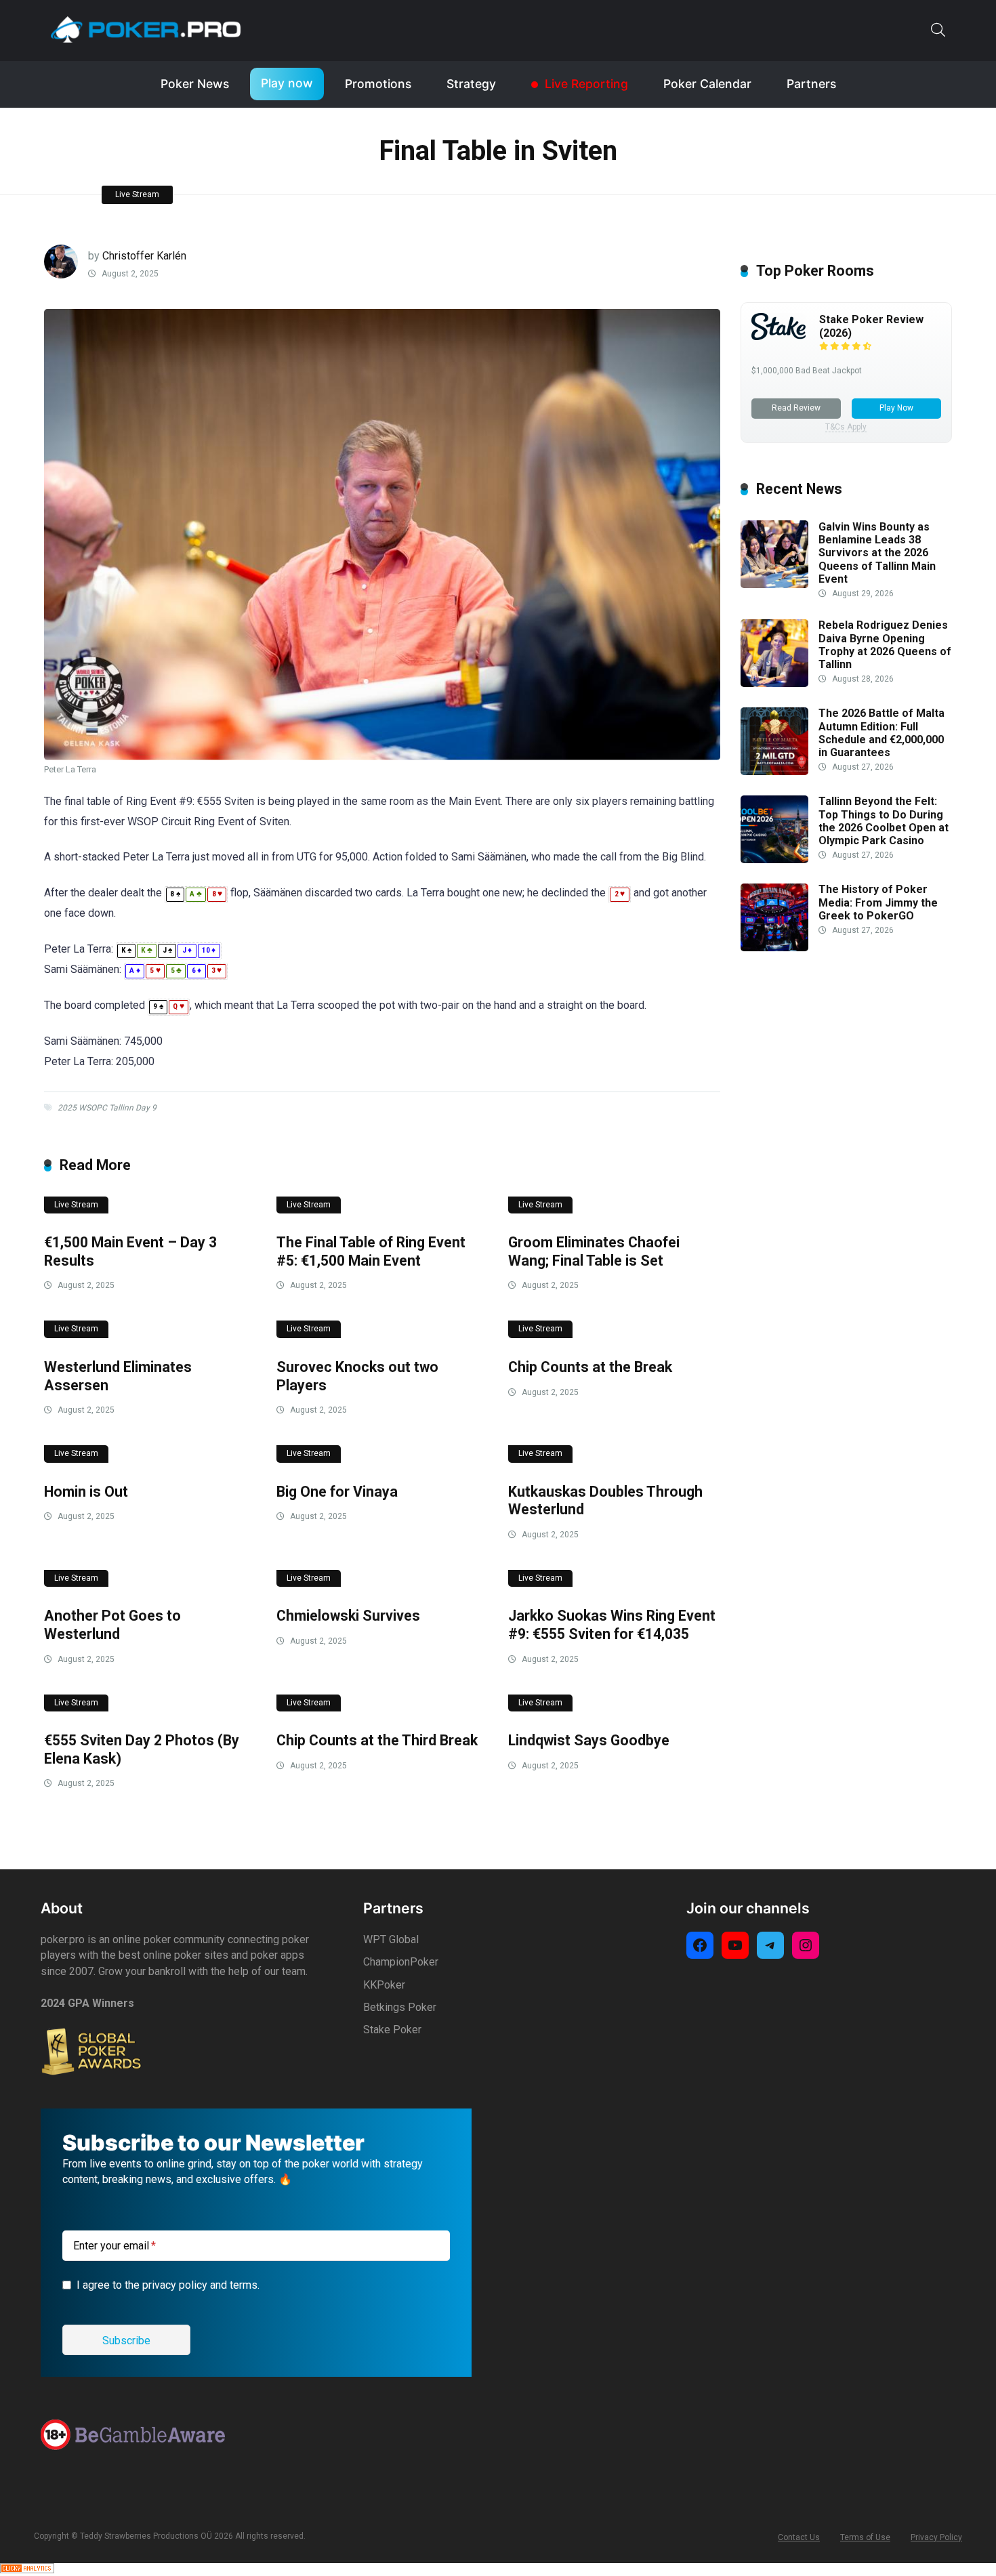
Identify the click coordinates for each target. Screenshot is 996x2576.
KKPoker (384, 1985)
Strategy (471, 84)
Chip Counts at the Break (590, 1367)
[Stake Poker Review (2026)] (779, 336)
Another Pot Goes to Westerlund (112, 1625)
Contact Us (799, 2537)
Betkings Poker (400, 2007)
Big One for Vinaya (337, 1492)
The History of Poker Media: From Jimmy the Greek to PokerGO (878, 903)
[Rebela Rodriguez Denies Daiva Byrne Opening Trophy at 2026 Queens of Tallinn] (774, 683)
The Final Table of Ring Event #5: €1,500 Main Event (371, 1251)
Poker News (195, 84)
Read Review (796, 408)
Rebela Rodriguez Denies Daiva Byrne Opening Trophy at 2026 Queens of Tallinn (885, 645)
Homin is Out (86, 1492)
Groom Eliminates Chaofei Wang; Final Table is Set (594, 1251)
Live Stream (137, 194)
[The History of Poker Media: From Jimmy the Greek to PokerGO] (774, 948)
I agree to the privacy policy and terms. (168, 2285)
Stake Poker (392, 2030)
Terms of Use (865, 2537)
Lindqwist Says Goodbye (589, 1740)
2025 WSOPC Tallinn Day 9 (107, 1108)
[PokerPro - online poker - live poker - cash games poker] (146, 29)
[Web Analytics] (27, 2570)
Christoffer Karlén (144, 256)
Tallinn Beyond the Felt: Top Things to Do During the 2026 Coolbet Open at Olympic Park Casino (884, 822)
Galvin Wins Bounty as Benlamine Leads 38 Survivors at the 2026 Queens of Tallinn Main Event (877, 553)
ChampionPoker (401, 1962)
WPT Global (391, 1939)
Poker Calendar (707, 84)
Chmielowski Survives (348, 1616)
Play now (287, 83)
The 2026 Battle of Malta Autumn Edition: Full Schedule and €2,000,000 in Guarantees (881, 733)
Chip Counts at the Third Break (377, 1740)
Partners (811, 84)
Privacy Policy (936, 2537)
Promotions (378, 84)
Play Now (896, 408)
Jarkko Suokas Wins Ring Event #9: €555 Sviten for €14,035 (612, 1625)
